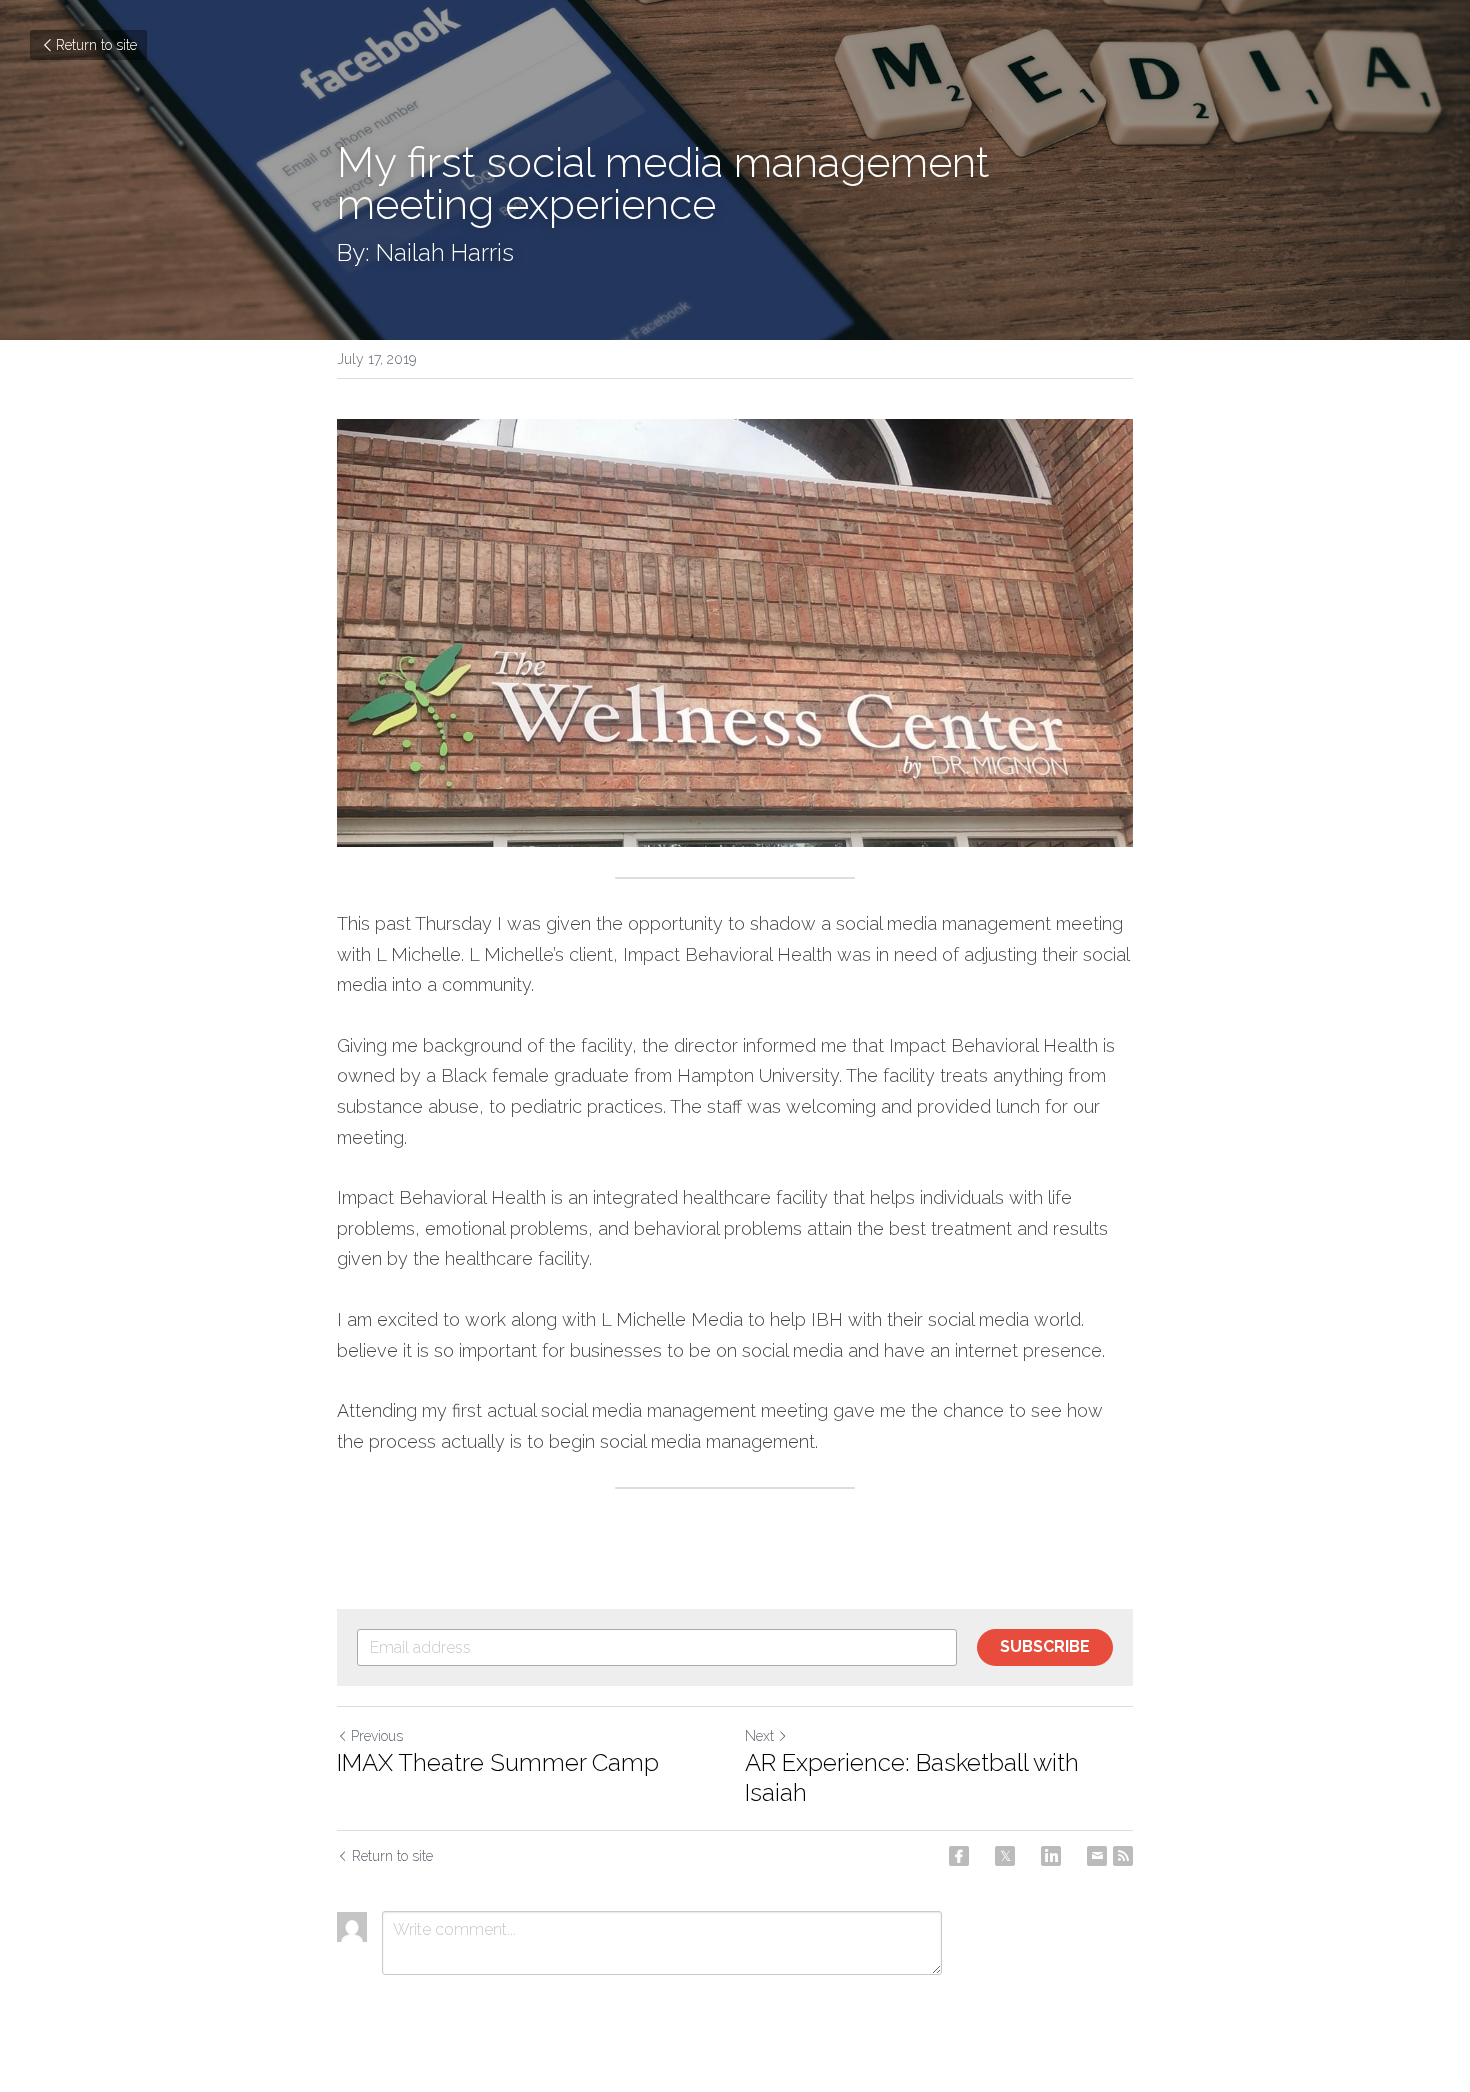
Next (759, 1736)
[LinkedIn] (1051, 1856)
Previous (377, 1736)
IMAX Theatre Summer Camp (498, 1762)
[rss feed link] (1123, 1856)
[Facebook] (959, 1856)
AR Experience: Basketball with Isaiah (912, 1777)
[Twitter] (1005, 1856)
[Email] (1097, 1856)
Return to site (96, 45)
